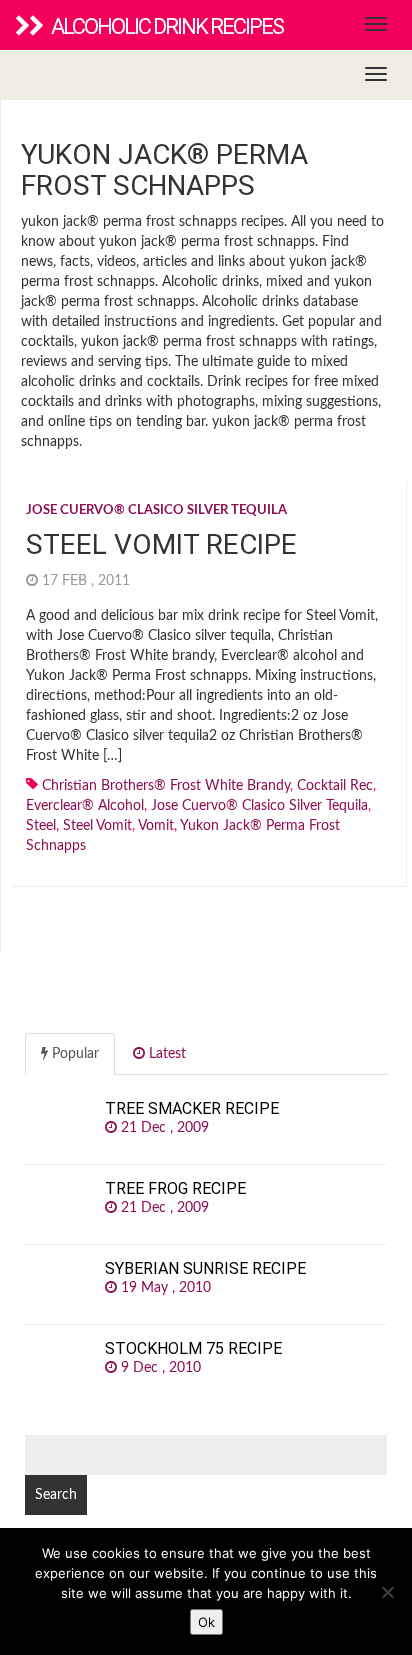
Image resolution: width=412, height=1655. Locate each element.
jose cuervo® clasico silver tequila (259, 806)
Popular (73, 1054)
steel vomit (97, 826)
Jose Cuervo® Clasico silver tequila (156, 510)
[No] (387, 1592)
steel (41, 826)
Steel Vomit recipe (161, 544)
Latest (165, 1054)
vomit (156, 826)
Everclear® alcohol (85, 806)
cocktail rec (335, 786)
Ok (206, 1622)
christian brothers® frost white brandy (166, 786)
